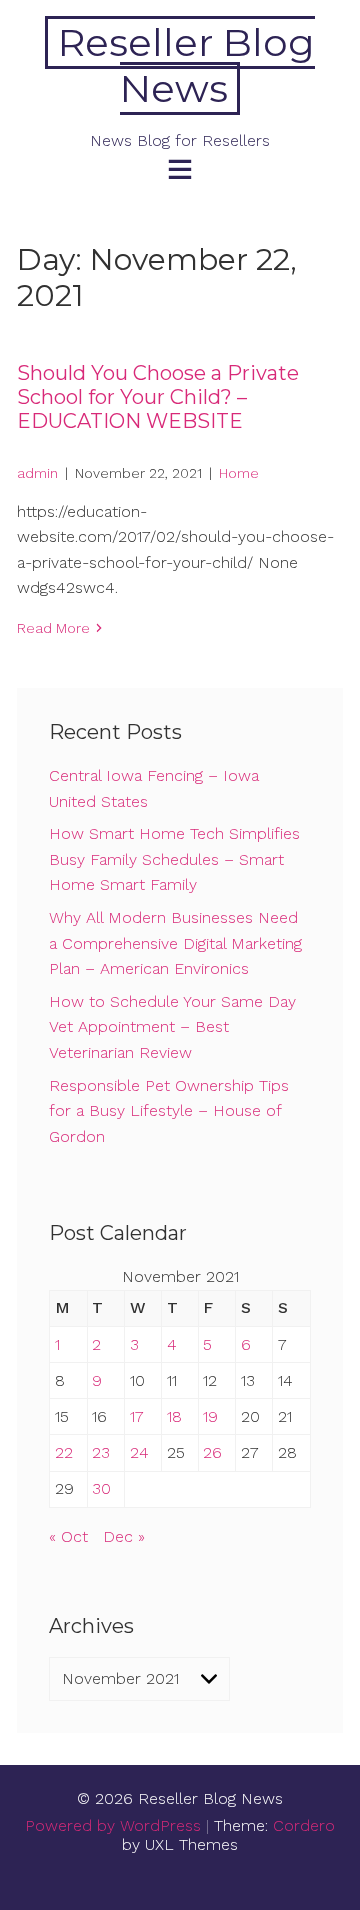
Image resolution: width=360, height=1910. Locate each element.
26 (212, 1452)
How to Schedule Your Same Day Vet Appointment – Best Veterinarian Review (172, 1027)
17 (137, 1416)
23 (101, 1452)
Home (239, 473)
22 (64, 1452)
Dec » (124, 1536)
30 (101, 1488)
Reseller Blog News (186, 65)
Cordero (304, 1825)
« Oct (68, 1536)
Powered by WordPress (113, 1825)
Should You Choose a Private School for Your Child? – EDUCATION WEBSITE (158, 397)
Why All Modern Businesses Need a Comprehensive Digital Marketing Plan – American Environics (175, 943)
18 (174, 1416)
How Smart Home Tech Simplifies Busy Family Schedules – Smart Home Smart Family (174, 859)
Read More (53, 628)
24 (139, 1452)
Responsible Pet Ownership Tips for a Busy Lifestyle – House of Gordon (169, 1111)
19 (210, 1416)
